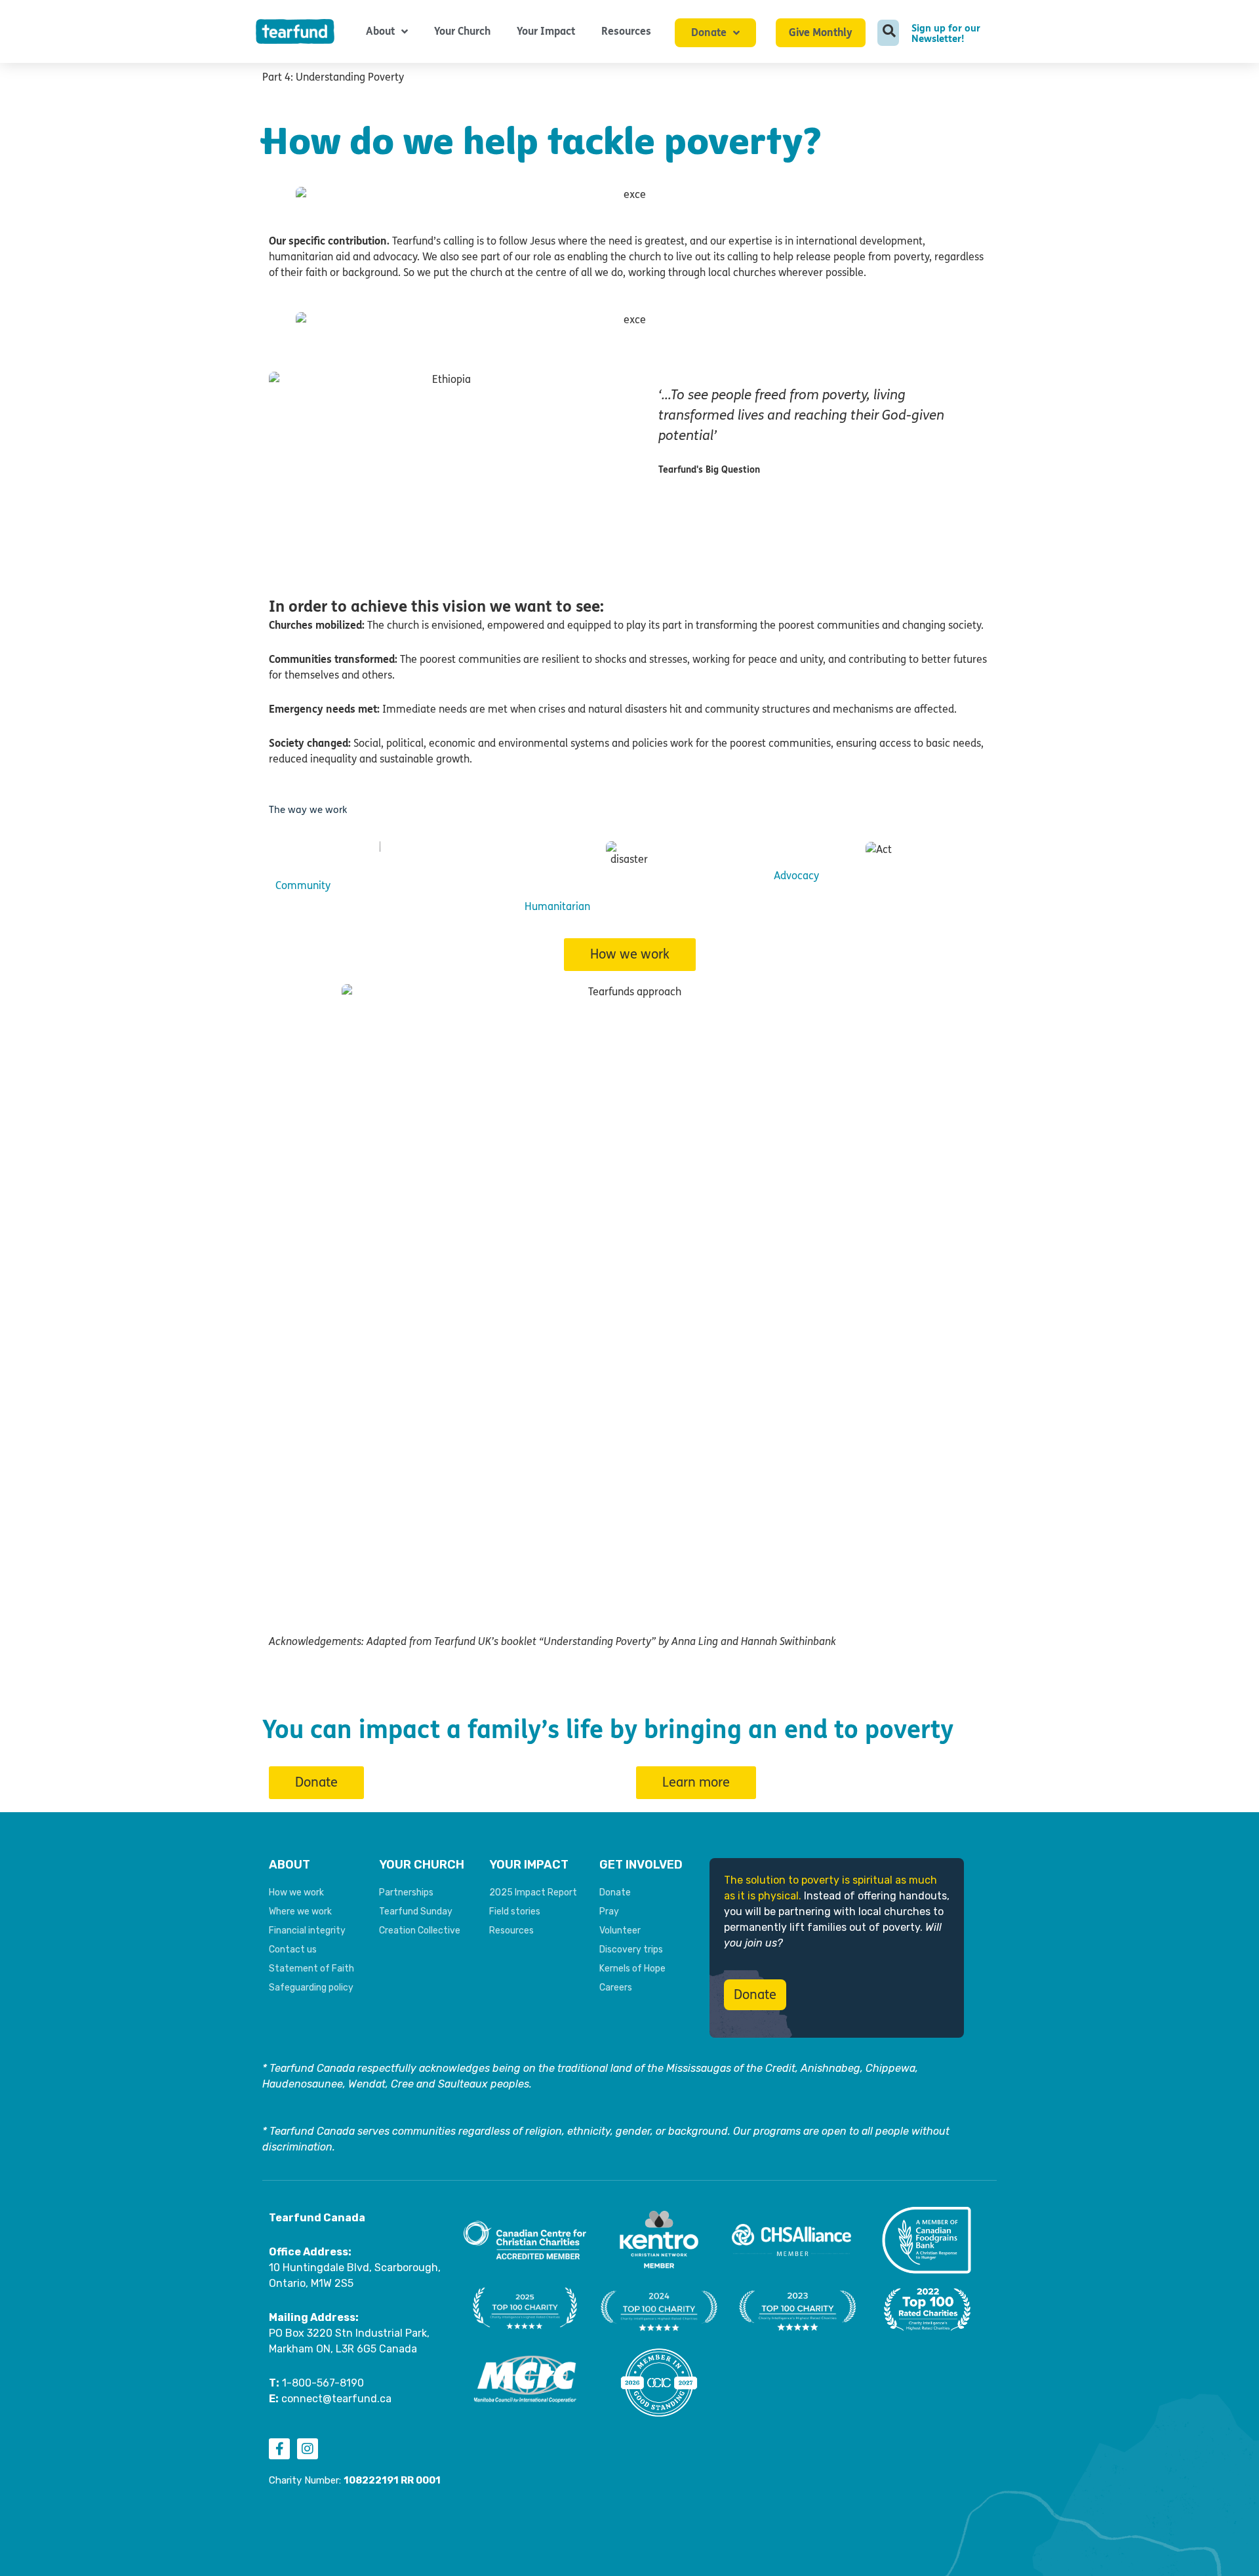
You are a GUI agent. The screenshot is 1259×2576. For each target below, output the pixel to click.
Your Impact (546, 31)
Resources (626, 31)
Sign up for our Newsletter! (946, 33)
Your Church (462, 31)
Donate (709, 32)
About (380, 31)
